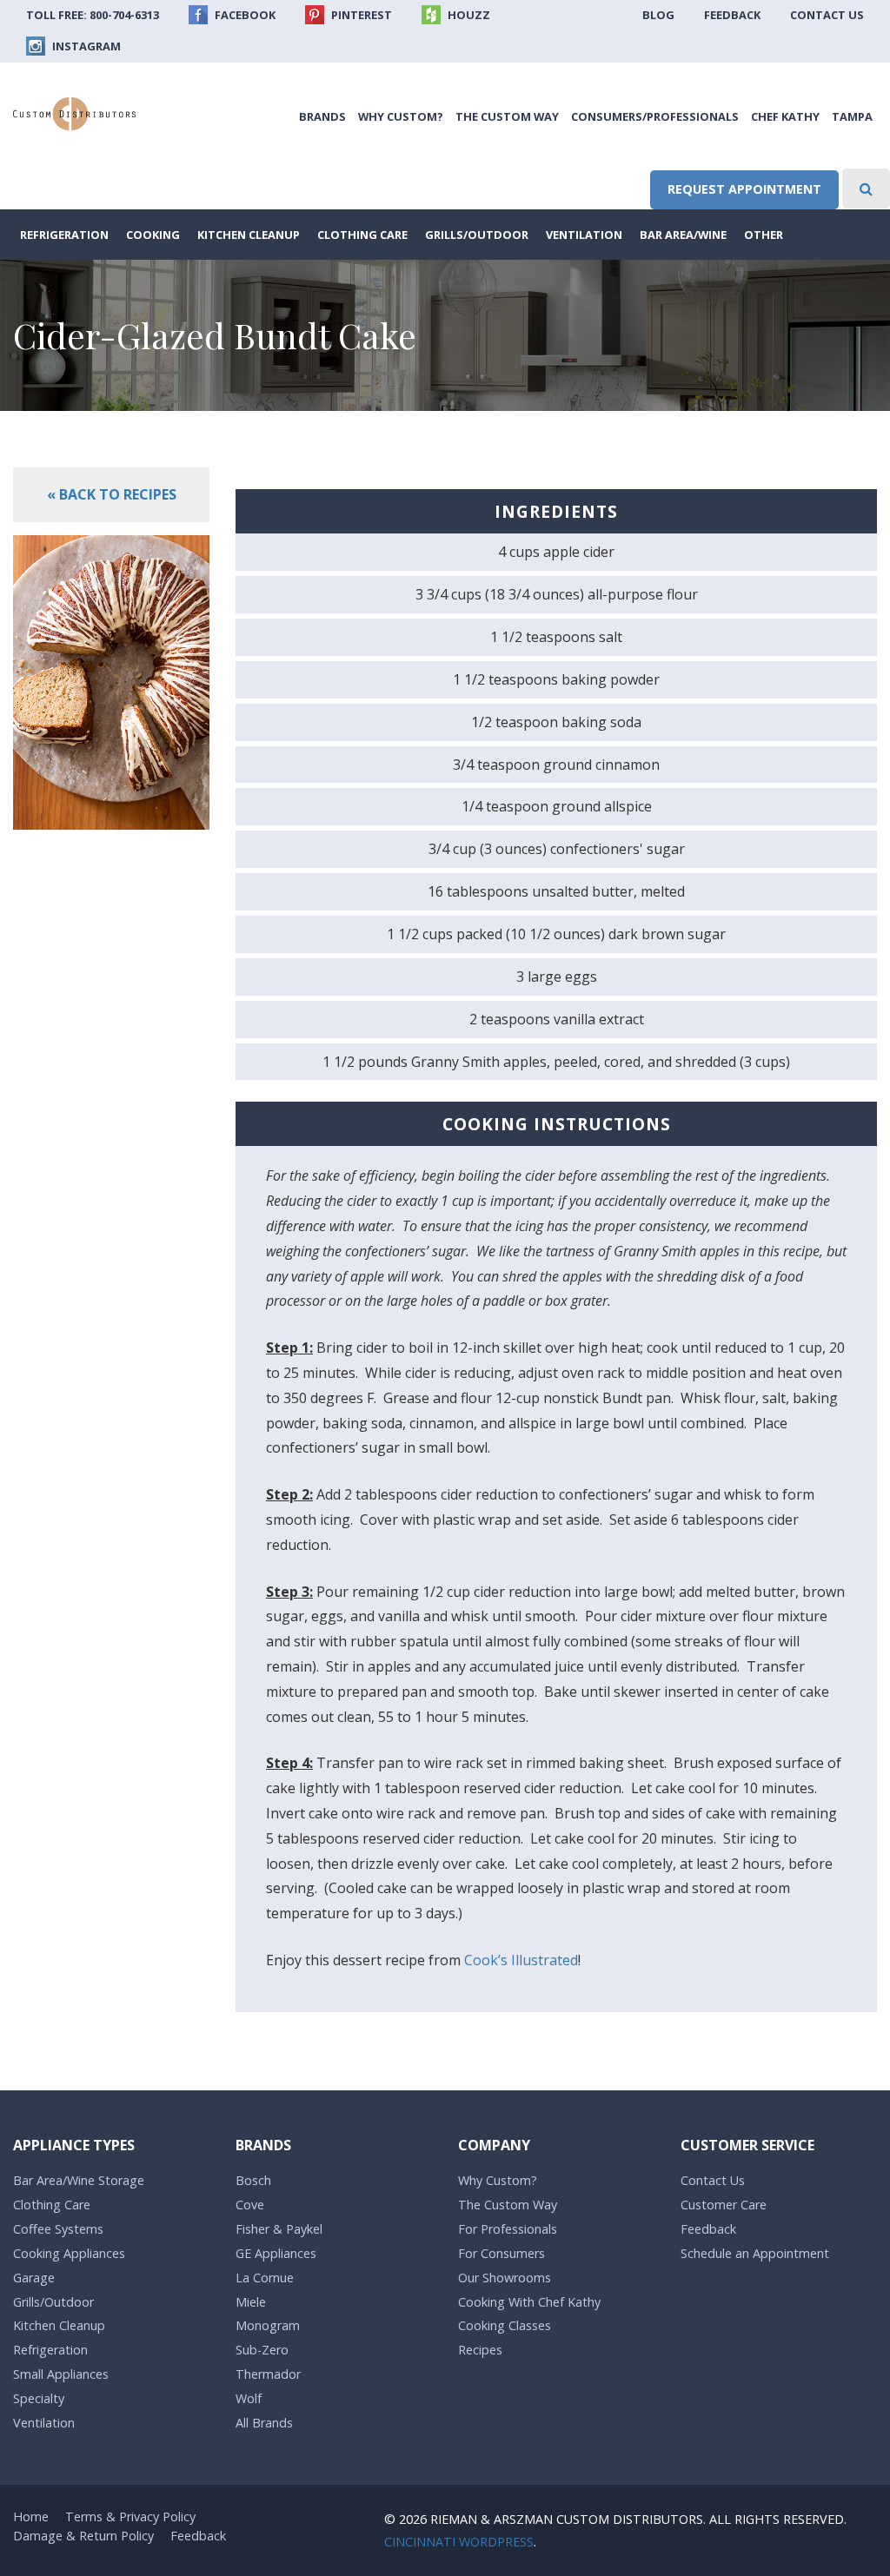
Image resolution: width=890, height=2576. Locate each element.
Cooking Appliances (69, 2253)
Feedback (732, 15)
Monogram (268, 2325)
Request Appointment (744, 189)
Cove (250, 2205)
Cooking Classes (505, 2325)
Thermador (268, 2374)
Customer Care (724, 2205)
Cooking (153, 235)
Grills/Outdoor (477, 235)
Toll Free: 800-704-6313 (93, 15)
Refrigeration (64, 235)
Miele (251, 2302)
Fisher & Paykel (279, 2229)
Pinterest (360, 15)
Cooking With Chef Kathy (529, 2302)
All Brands (264, 2423)
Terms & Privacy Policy (130, 2516)
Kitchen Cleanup (249, 235)
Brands (322, 116)
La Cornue (265, 2278)
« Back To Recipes (112, 494)
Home (31, 2516)
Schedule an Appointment (755, 2253)
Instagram (85, 46)
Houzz (468, 15)
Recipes (480, 2350)
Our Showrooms (505, 2278)
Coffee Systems (58, 2229)
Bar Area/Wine (683, 235)
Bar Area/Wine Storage (79, 2180)
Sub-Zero (262, 2350)
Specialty (39, 2398)
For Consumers (501, 2253)
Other (764, 235)
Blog (658, 15)
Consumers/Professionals (655, 116)
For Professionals (508, 2229)
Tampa (852, 116)
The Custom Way (507, 116)
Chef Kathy (785, 116)
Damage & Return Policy (83, 2536)
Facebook (244, 15)
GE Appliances (276, 2253)
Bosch (253, 2180)
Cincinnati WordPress (459, 2542)
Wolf (249, 2398)
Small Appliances (61, 2374)
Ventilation (584, 235)
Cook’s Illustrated (521, 1960)
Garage (34, 2278)
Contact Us (827, 15)
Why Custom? (401, 116)
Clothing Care (362, 235)
